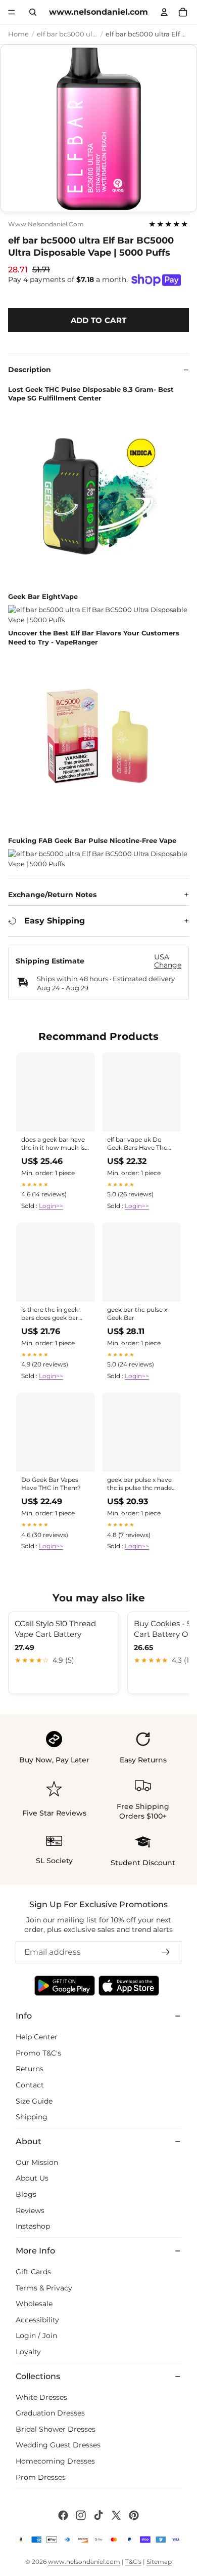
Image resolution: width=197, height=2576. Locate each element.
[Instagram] (81, 2515)
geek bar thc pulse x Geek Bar (137, 1314)
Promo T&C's (38, 2053)
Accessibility (37, 2320)
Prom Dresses (41, 2477)
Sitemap (159, 2562)
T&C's (133, 2562)
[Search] (33, 12)
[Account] (164, 12)
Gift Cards (33, 2272)
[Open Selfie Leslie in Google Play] (65, 1986)
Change (168, 965)
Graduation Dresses (50, 2413)
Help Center (37, 2037)
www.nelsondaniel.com (46, 224)
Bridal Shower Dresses (56, 2429)
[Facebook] (63, 2515)
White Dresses (41, 2397)
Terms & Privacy (44, 2288)
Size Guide (34, 2101)
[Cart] (183, 12)
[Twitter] (116, 2515)
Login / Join (36, 2336)
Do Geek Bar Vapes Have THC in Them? (51, 1484)
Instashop (33, 2226)
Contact (30, 2085)
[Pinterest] (134, 2515)
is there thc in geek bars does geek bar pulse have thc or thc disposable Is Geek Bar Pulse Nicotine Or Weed (55, 1314)
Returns (30, 2069)
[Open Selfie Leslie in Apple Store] (129, 1986)
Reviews (30, 2210)
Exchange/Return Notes (52, 895)
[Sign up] (166, 1952)
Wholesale (34, 2304)
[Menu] (12, 12)
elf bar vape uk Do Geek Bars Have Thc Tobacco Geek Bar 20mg (137, 1144)
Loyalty (28, 2352)
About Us (32, 2179)
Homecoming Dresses (55, 2461)
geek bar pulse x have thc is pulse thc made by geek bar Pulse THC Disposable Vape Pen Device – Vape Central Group (141, 1484)
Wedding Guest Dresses (58, 2445)
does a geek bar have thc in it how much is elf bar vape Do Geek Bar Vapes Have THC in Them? (56, 1144)
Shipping (32, 2117)
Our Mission (37, 2162)
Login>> (51, 1206)
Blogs (26, 2194)
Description (30, 370)
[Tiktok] (98, 2515)
